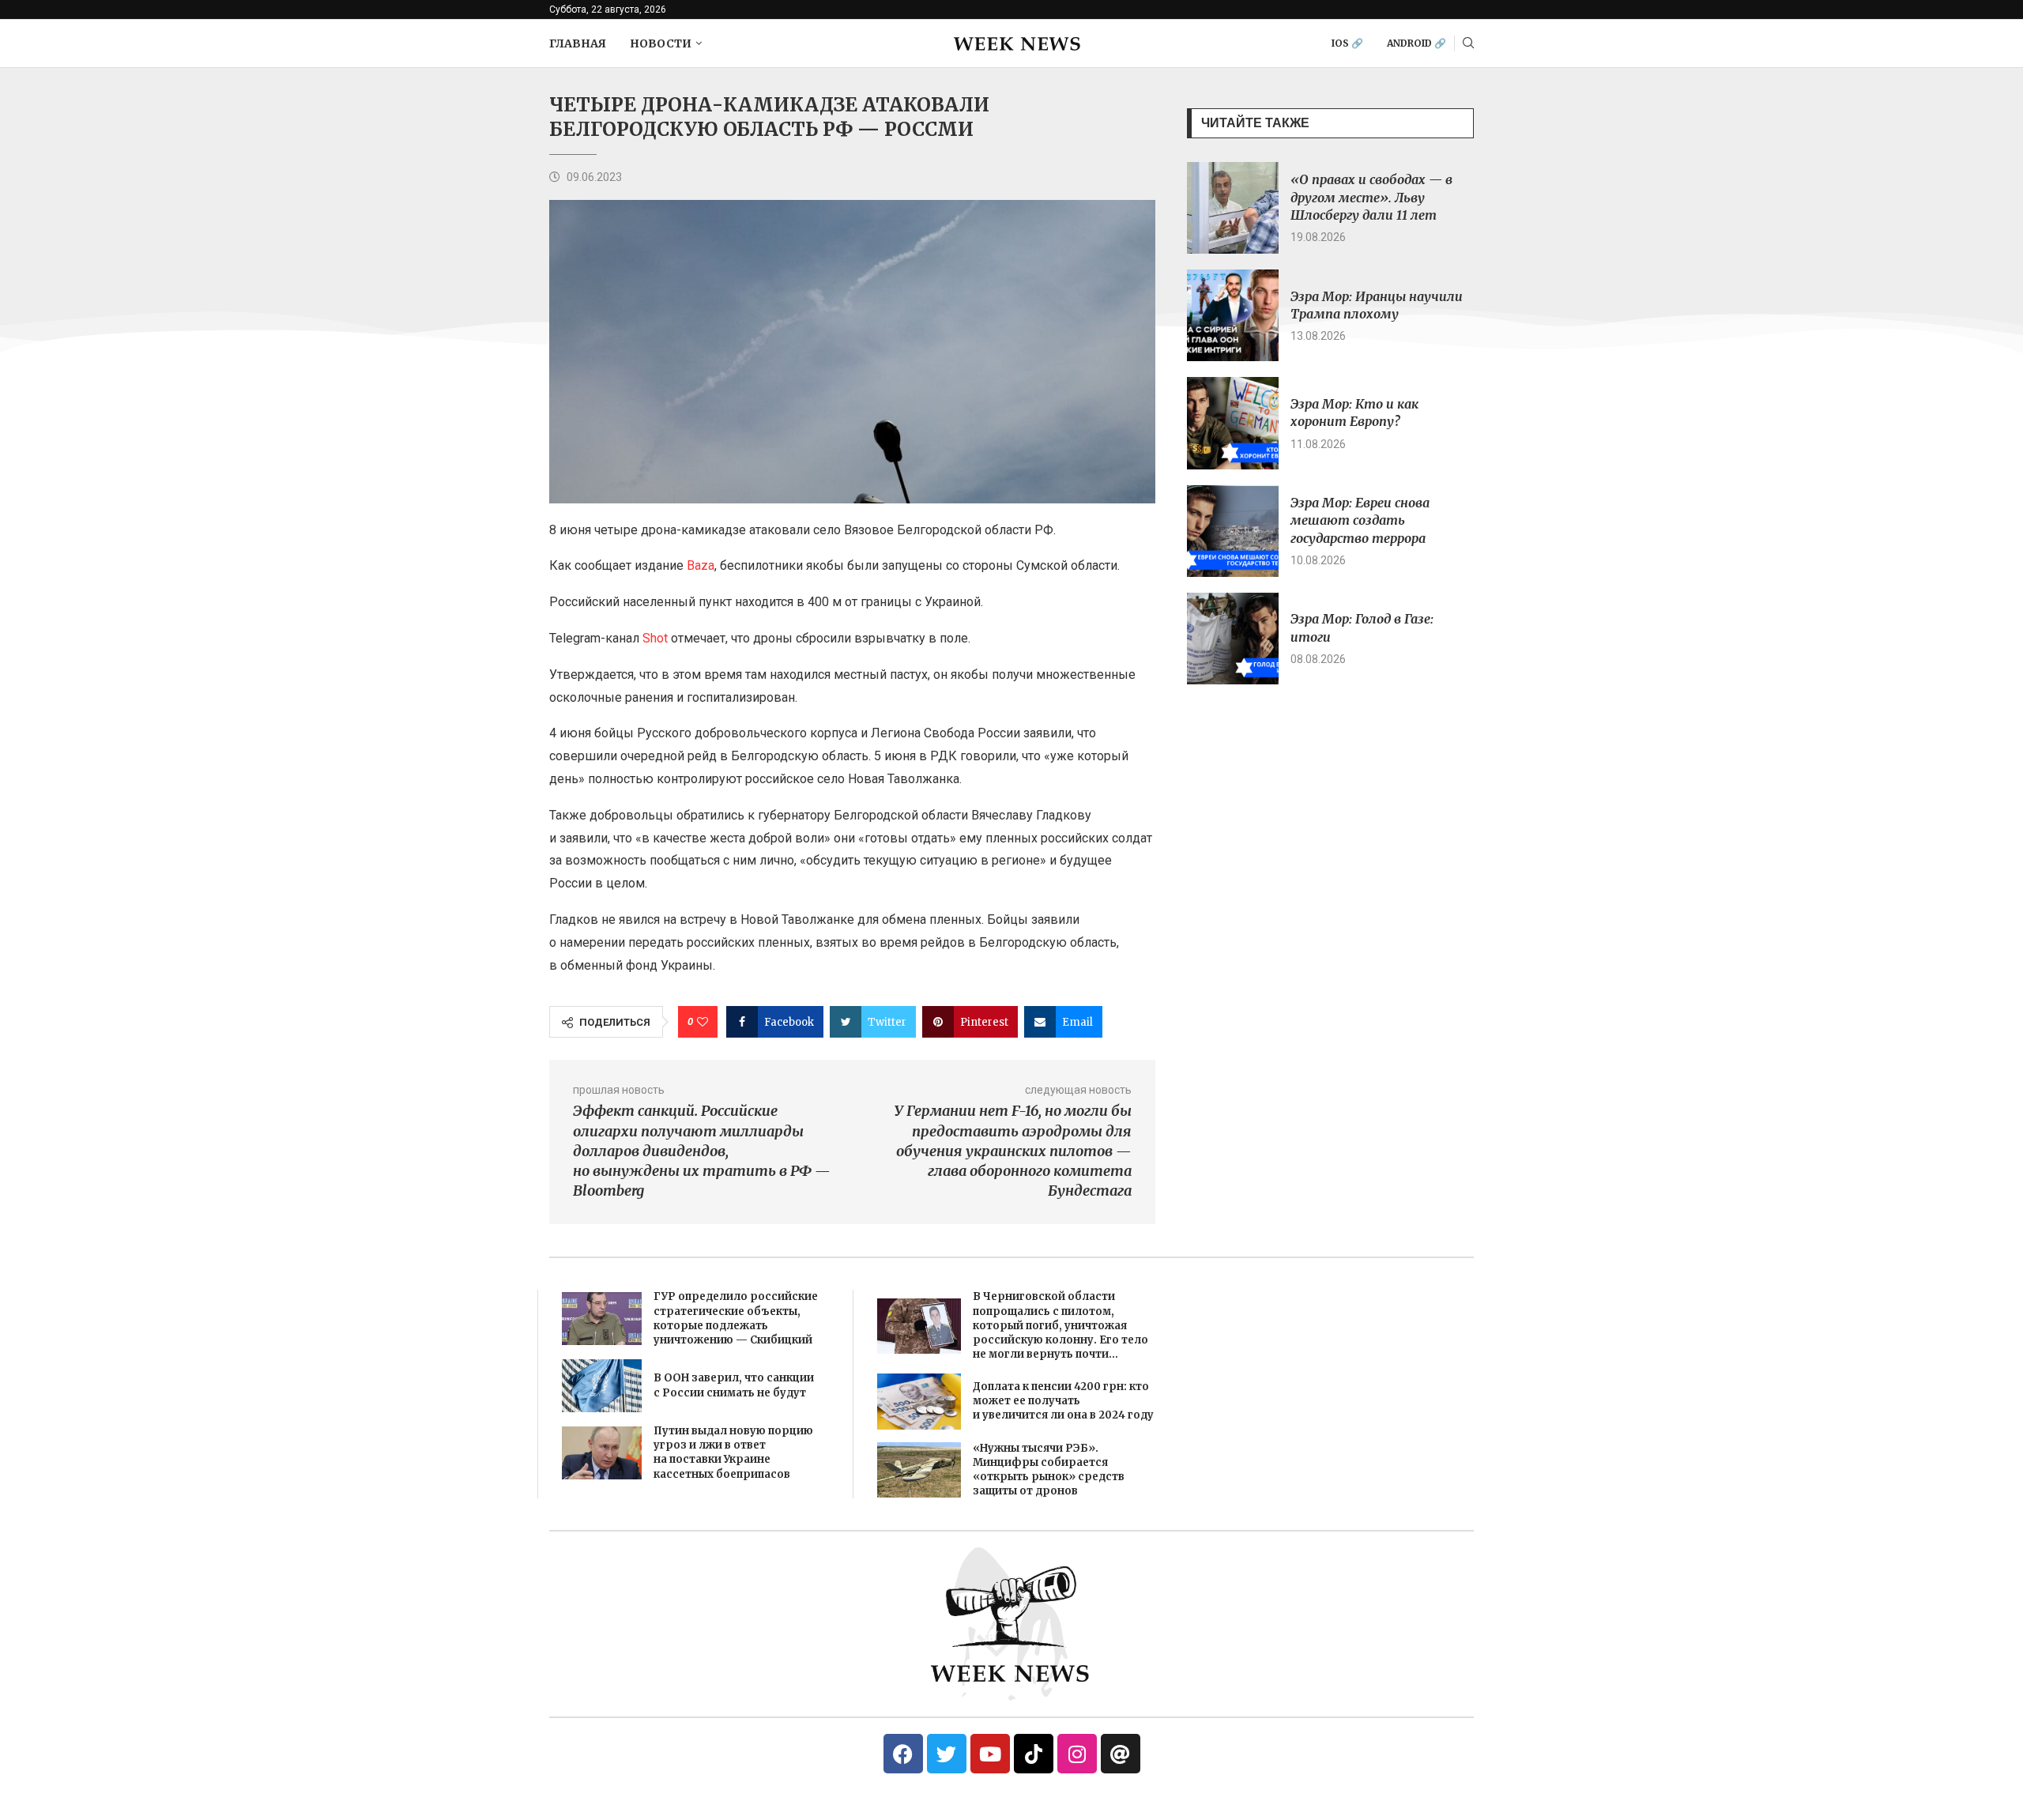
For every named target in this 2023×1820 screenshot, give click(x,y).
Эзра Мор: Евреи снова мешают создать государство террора (1360, 520)
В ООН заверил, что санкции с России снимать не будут (734, 1385)
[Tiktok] (1034, 1754)
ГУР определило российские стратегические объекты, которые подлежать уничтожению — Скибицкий (736, 1318)
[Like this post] (703, 1022)
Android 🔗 (1416, 43)
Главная (578, 43)
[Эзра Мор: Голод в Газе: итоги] (1233, 639)
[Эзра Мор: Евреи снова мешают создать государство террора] (1233, 531)
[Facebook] (903, 1754)
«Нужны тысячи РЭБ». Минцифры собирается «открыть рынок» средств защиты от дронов (1049, 1470)
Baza (701, 565)
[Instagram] (1077, 1754)
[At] (1121, 1754)
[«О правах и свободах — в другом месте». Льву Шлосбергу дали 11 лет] (1233, 208)
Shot (657, 638)
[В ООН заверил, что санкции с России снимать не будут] (602, 1386)
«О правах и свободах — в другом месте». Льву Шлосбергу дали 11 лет (1371, 197)
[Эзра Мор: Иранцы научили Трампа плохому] (1233, 315)
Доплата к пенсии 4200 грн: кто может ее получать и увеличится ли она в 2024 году (1063, 1401)
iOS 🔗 (1347, 43)
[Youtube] (990, 1754)
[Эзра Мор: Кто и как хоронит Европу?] (1233, 423)
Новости (661, 43)
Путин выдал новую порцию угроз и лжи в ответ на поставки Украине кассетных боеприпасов (733, 1453)
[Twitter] (947, 1754)
